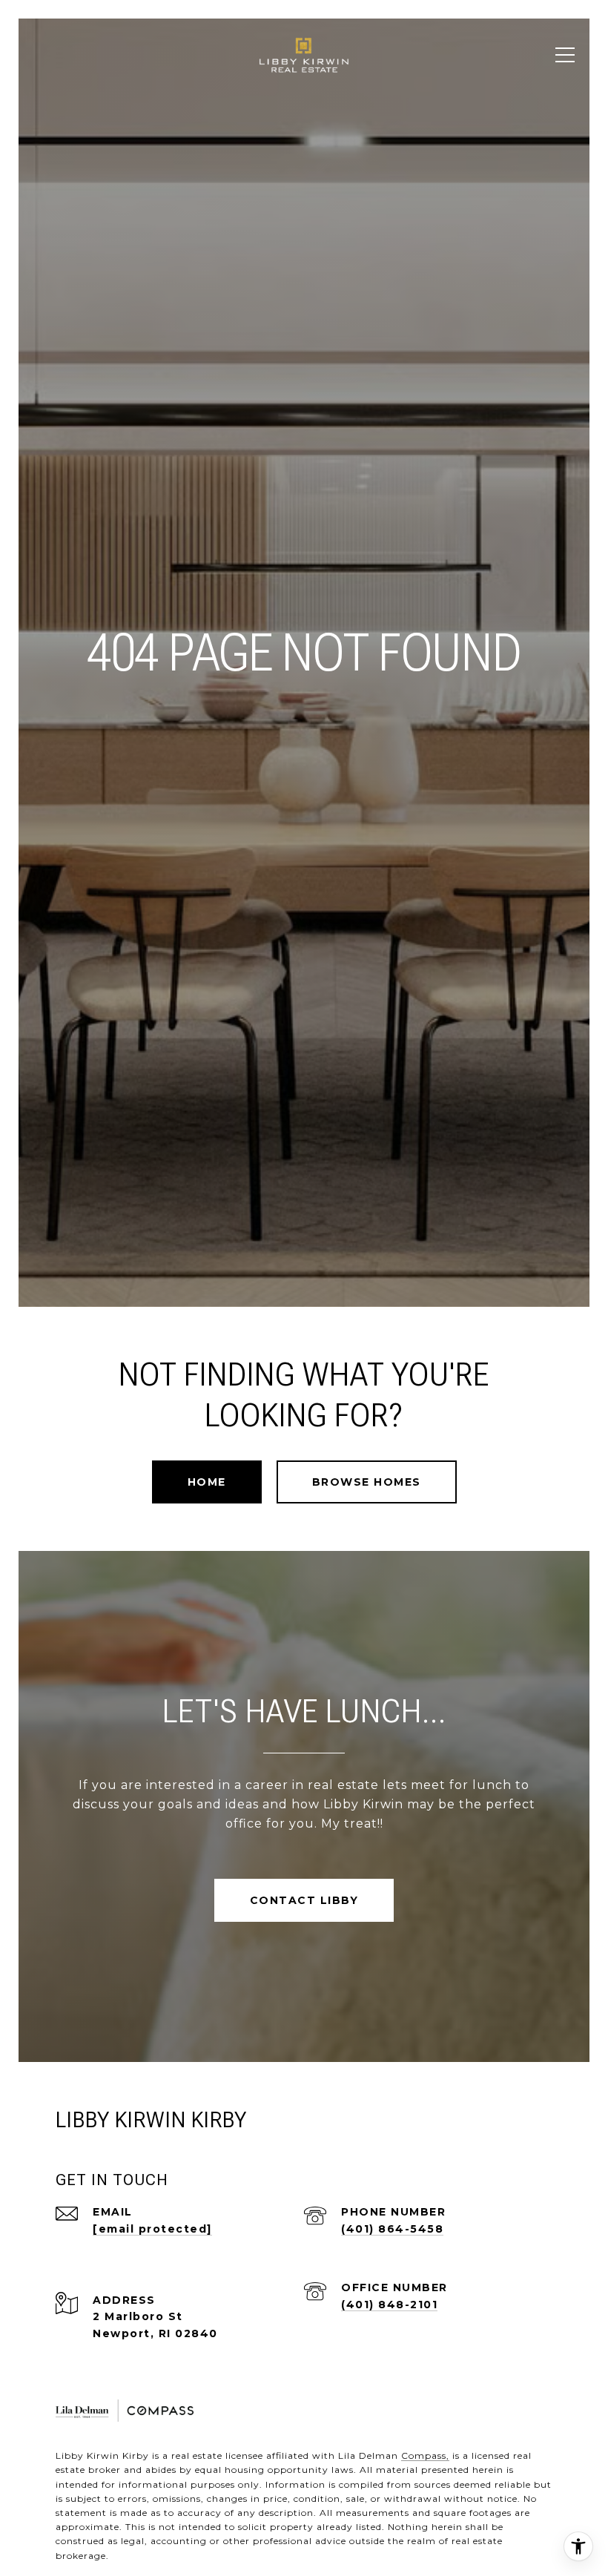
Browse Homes (367, 1482)
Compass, (425, 2455)
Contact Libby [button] (304, 1900)
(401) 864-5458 (392, 2229)
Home (207, 1482)
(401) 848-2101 (389, 2305)
